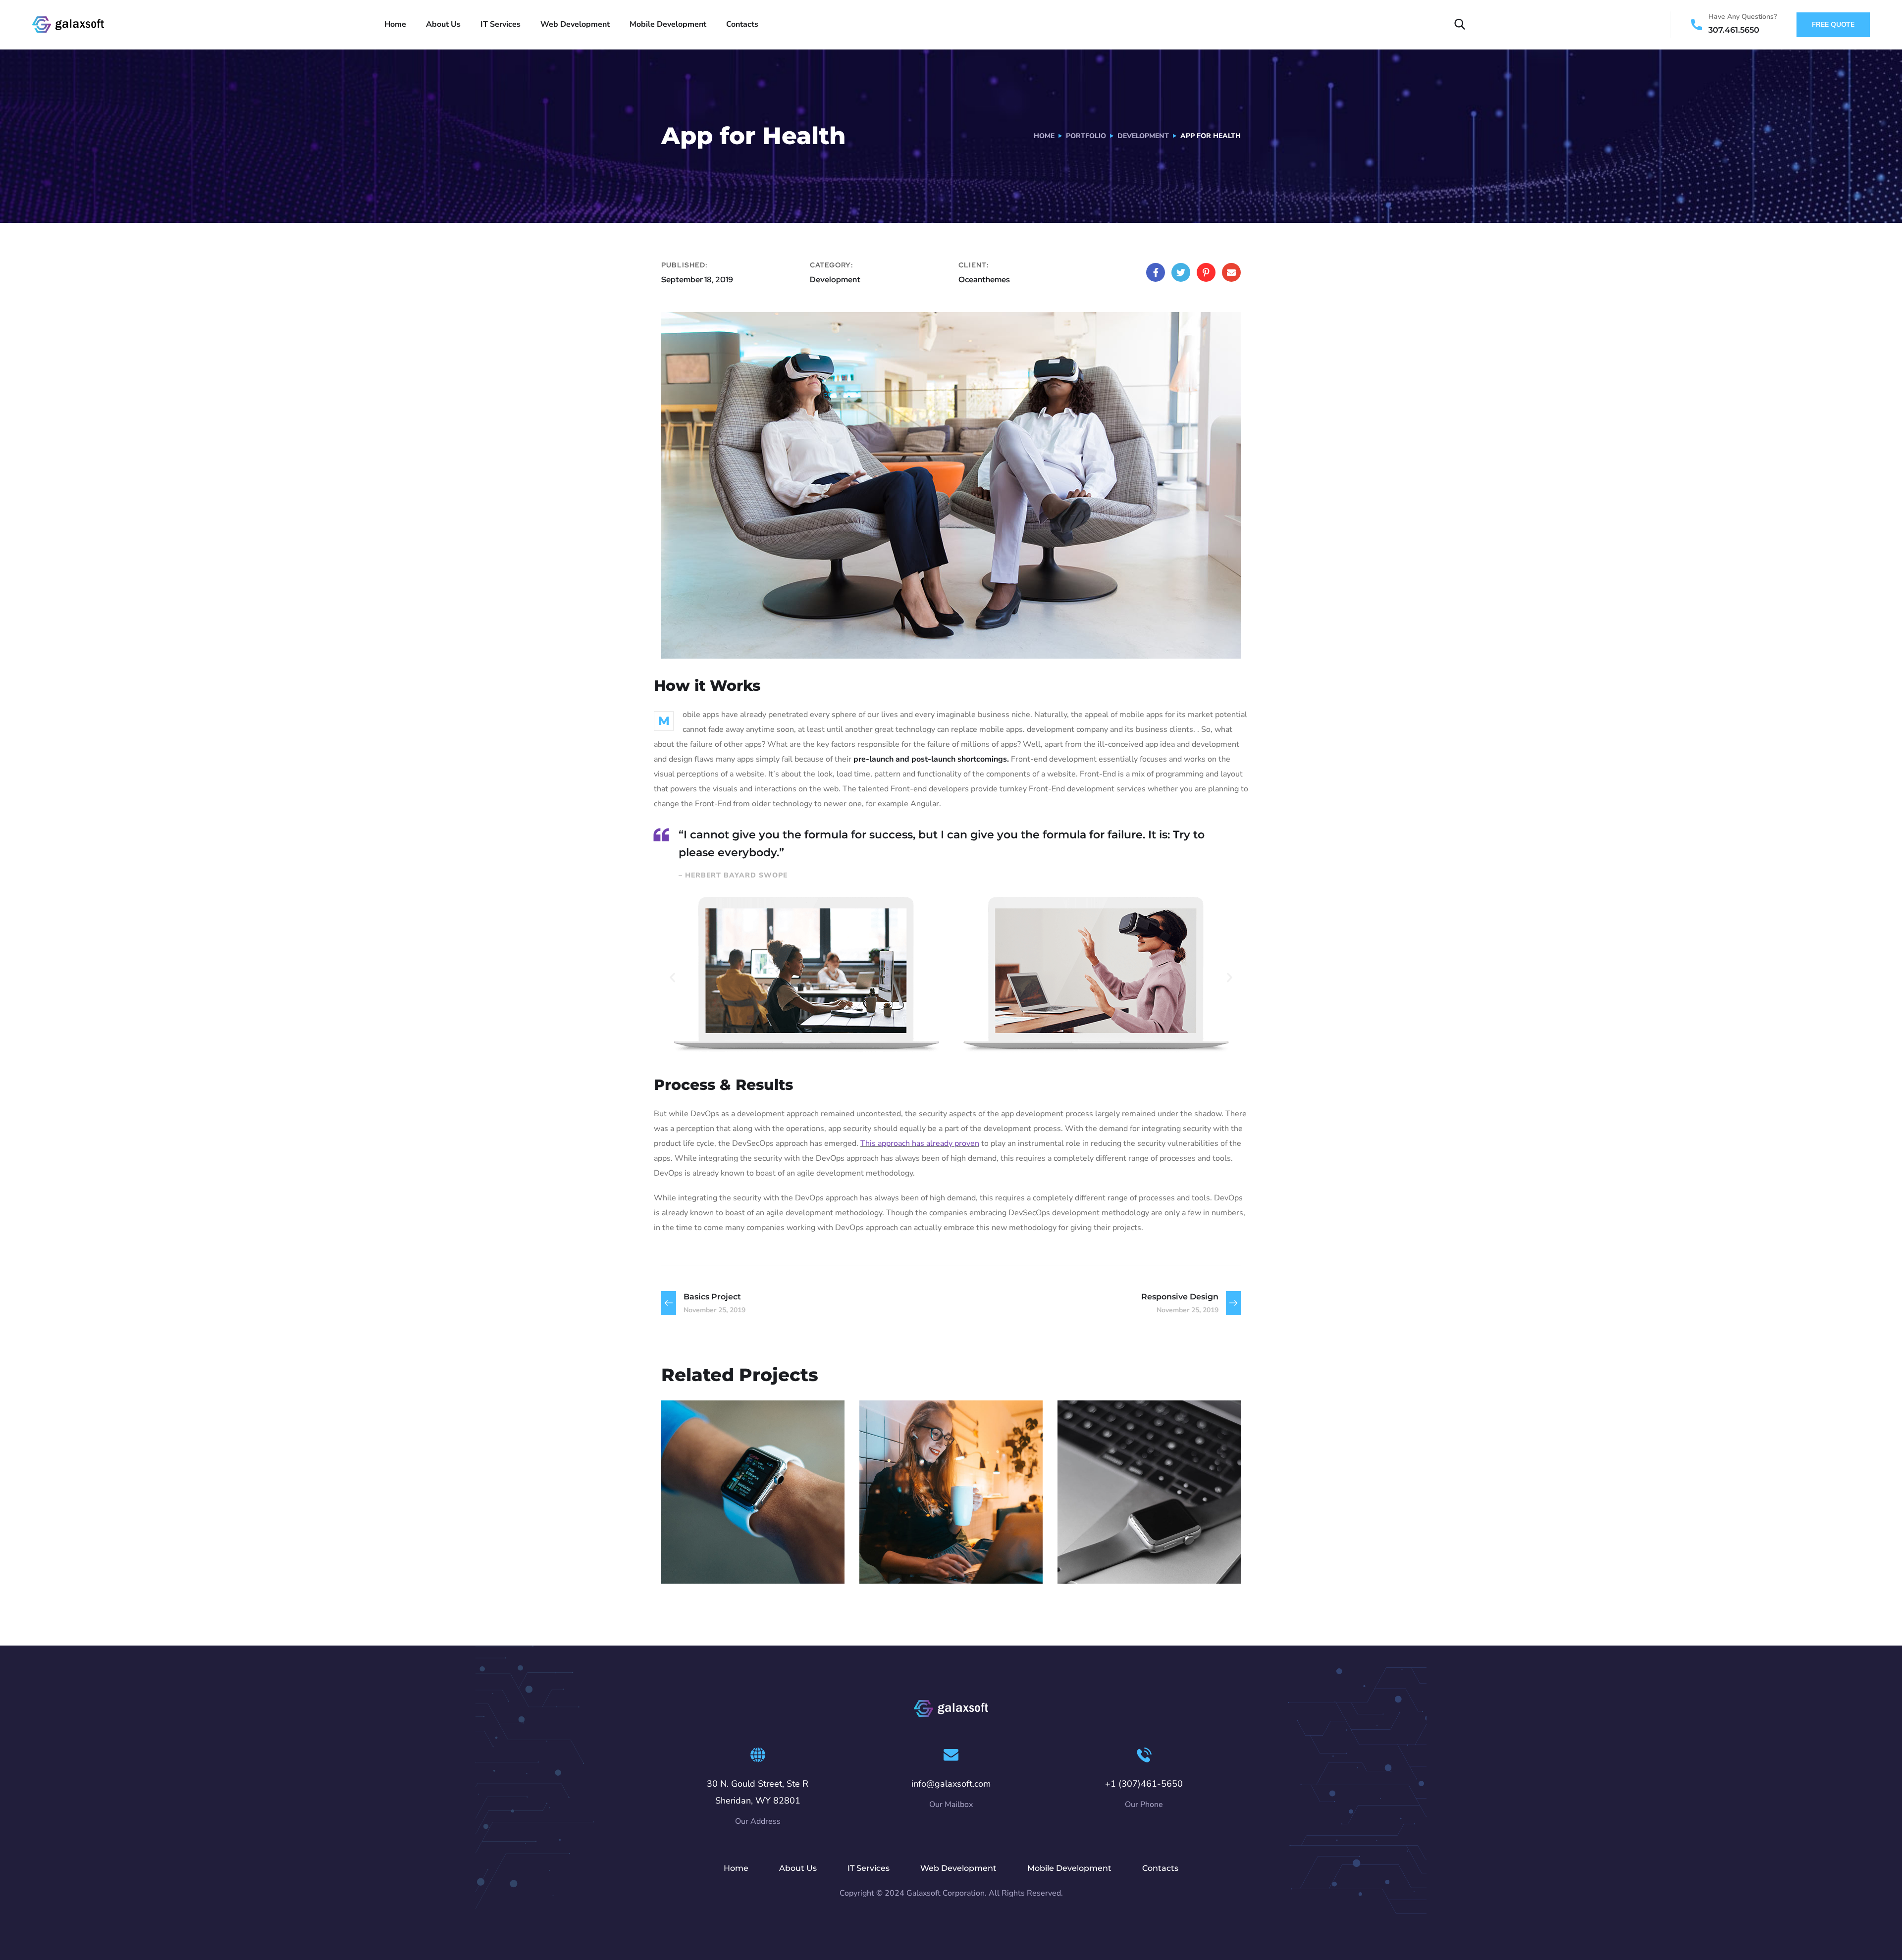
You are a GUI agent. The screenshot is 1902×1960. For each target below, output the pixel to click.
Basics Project (1121, 1545)
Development (1143, 136)
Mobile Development (668, 24)
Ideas (752, 1562)
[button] (672, 977)
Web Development (575, 24)
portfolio (1086, 136)
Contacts (742, 24)
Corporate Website (938, 1545)
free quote (1833, 25)
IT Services (501, 24)
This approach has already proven (920, 1143)
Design (1091, 1562)
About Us (443, 24)
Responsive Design (741, 1545)
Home (395, 24)
